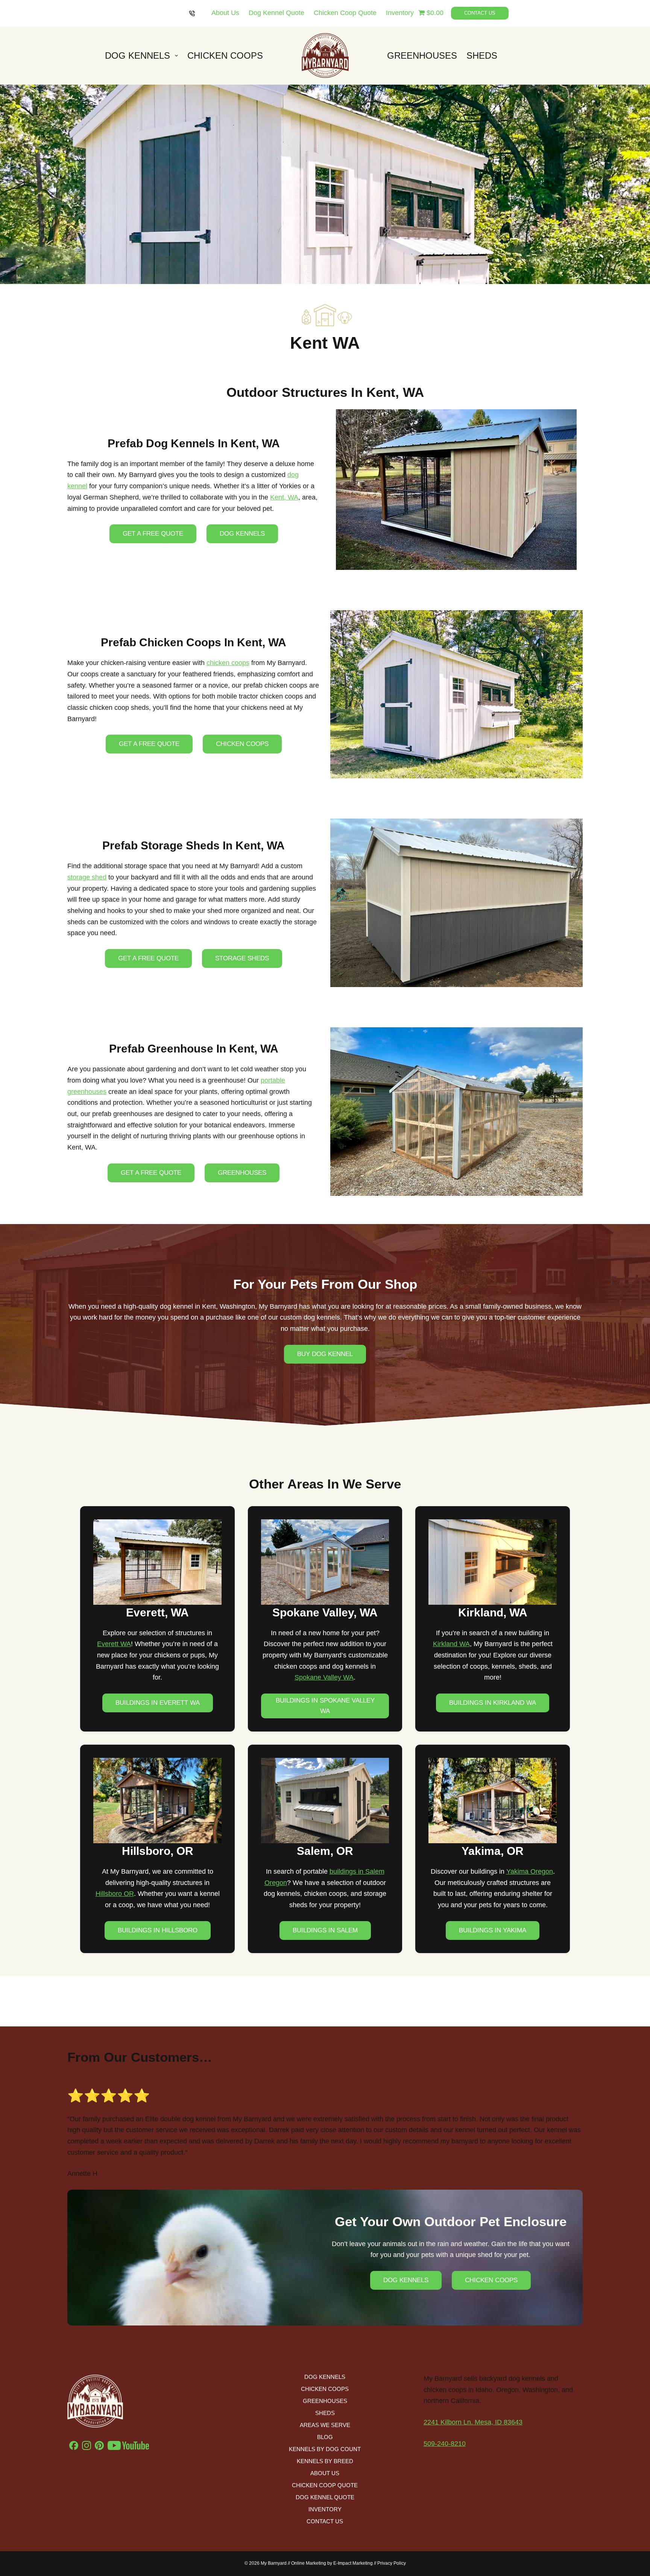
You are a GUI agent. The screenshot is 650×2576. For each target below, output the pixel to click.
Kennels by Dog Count (325, 2449)
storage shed (87, 877)
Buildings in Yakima (493, 1930)
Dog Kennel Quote (276, 13)
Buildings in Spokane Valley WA (325, 1706)
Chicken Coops (225, 55)
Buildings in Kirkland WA (493, 1703)
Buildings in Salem (325, 1930)
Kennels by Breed (325, 2461)
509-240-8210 (445, 2444)
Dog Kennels (137, 55)
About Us (225, 13)
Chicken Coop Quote (345, 13)
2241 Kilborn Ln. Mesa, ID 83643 (473, 2422)
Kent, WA (284, 497)
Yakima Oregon (530, 1871)
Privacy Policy (392, 2563)
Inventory (400, 13)
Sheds (482, 55)
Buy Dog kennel (325, 1354)
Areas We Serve (325, 2425)
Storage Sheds (242, 958)
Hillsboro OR (115, 1894)
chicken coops (228, 663)
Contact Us (480, 13)
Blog (325, 2437)
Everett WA (114, 1644)
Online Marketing (309, 2563)
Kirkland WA (451, 1644)
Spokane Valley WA (324, 1677)
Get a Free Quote (153, 534)
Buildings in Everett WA (158, 1703)
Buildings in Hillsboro (158, 1930)
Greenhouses (422, 55)
